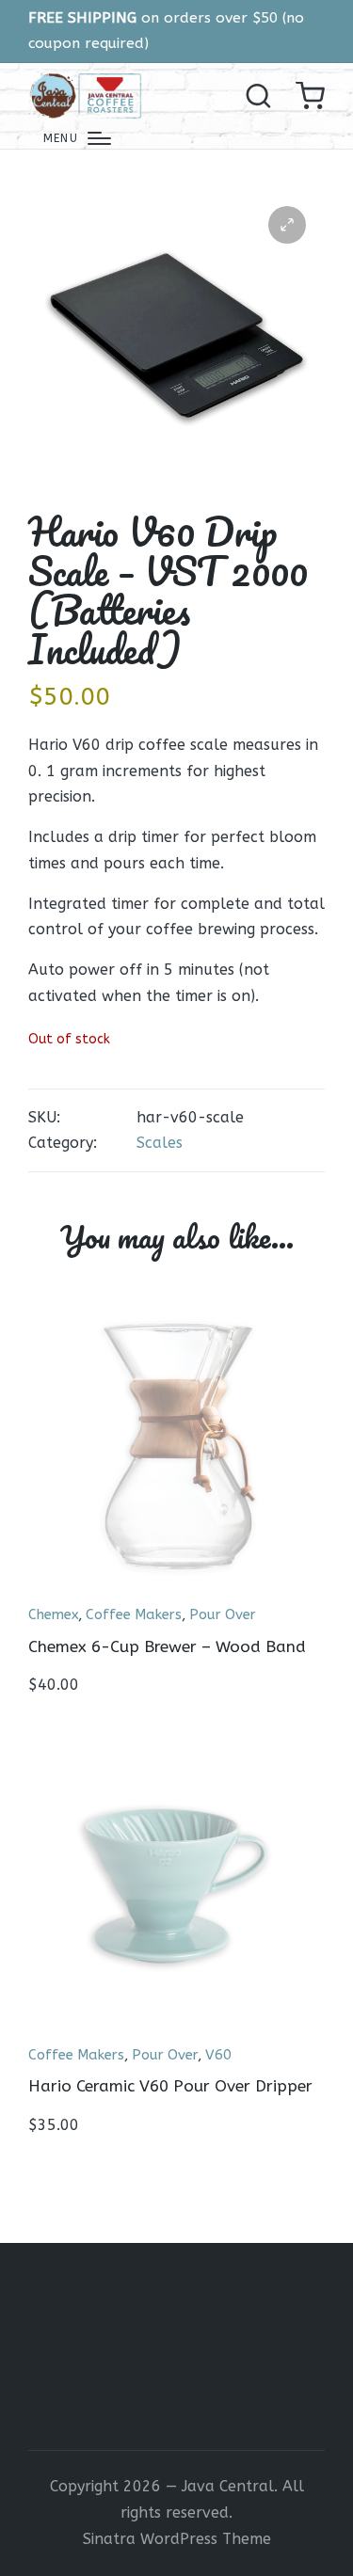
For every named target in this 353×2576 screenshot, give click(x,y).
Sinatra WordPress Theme (177, 2539)
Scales (160, 1143)
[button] (287, 225)
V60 (218, 2055)
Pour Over (223, 1614)
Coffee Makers (134, 1614)
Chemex (53, 1614)
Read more (177, 1591)
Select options (176, 2031)
